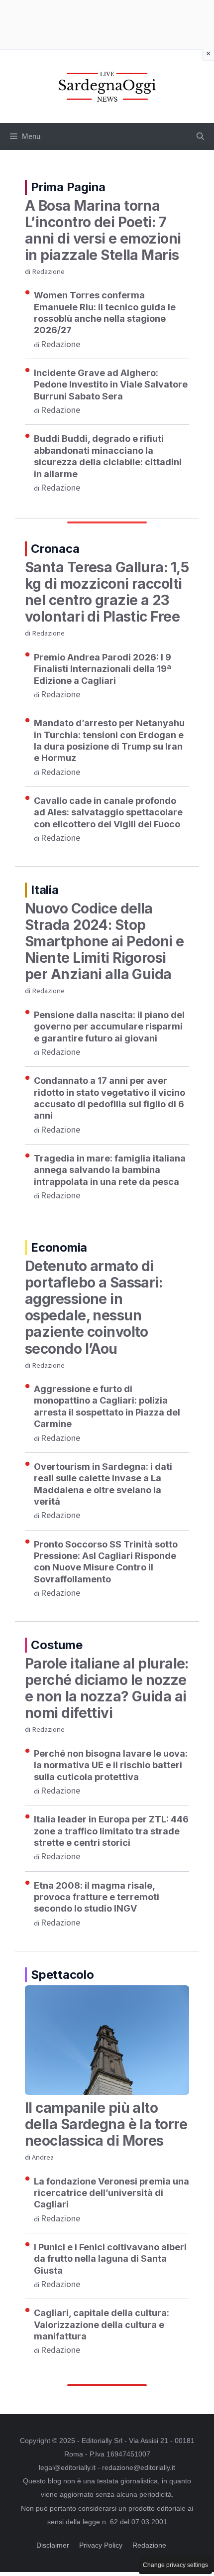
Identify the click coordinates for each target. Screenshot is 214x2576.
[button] (200, 136)
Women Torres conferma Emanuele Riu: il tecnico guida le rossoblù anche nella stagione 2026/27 (105, 313)
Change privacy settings (175, 2565)
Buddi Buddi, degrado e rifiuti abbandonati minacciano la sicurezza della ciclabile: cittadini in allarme (108, 456)
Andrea (43, 2157)
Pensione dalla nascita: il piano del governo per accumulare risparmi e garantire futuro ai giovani (109, 1027)
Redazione (48, 272)
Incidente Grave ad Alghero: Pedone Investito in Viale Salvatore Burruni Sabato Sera (111, 385)
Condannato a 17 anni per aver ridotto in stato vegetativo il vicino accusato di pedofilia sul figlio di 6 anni (109, 1098)
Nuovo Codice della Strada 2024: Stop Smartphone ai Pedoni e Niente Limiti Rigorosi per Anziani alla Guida (105, 941)
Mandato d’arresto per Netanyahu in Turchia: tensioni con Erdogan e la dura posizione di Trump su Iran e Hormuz (109, 740)
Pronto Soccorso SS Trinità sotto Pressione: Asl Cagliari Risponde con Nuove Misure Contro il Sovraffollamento (106, 1562)
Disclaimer (53, 2545)
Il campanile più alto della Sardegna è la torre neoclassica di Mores (106, 2124)
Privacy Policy (101, 2545)
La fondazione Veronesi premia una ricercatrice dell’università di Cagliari (111, 2193)
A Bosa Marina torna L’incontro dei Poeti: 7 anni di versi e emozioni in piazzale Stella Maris (103, 230)
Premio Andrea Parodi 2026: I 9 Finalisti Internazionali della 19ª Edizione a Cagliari (103, 669)
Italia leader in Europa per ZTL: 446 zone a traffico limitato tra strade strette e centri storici (111, 1831)
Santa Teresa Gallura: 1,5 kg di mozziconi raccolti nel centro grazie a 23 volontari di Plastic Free (107, 592)
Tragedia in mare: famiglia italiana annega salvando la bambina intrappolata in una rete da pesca (110, 1170)
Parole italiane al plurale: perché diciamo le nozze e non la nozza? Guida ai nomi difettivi (107, 1688)
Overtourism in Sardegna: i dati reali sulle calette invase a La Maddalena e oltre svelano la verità (103, 1484)
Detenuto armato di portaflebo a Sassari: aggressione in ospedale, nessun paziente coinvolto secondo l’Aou (94, 1307)
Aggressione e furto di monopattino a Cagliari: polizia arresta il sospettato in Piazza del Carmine (107, 1406)
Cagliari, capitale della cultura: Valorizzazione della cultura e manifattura (102, 2324)
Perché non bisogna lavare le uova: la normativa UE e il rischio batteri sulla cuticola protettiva (111, 1765)
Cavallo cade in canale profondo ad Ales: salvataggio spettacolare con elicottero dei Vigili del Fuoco (108, 812)
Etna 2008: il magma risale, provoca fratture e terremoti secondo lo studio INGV (97, 1897)
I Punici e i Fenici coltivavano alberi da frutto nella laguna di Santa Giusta (110, 2259)
